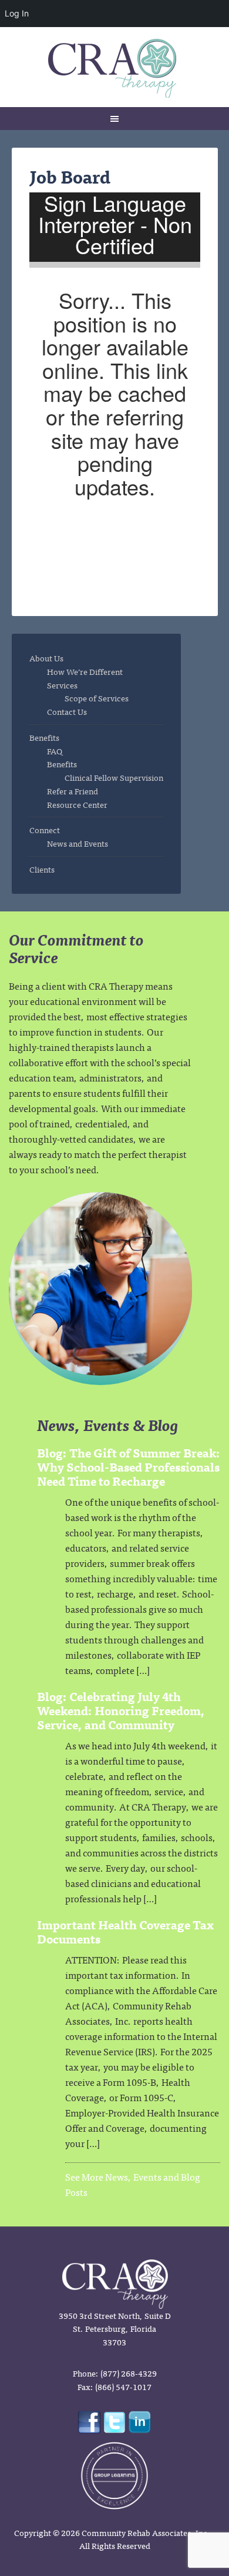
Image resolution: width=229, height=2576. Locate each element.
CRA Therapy (115, 68)
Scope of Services (97, 698)
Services (62, 685)
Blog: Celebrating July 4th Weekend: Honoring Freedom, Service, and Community (121, 1710)
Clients (42, 869)
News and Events (78, 843)
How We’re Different (85, 671)
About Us (46, 658)
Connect (45, 830)
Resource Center (77, 804)
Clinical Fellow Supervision (114, 777)
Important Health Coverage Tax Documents (125, 1931)
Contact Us (67, 711)
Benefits (44, 737)
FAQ (55, 751)
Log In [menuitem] (17, 13)
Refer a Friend (73, 791)
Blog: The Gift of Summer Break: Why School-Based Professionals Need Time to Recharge (129, 1467)
